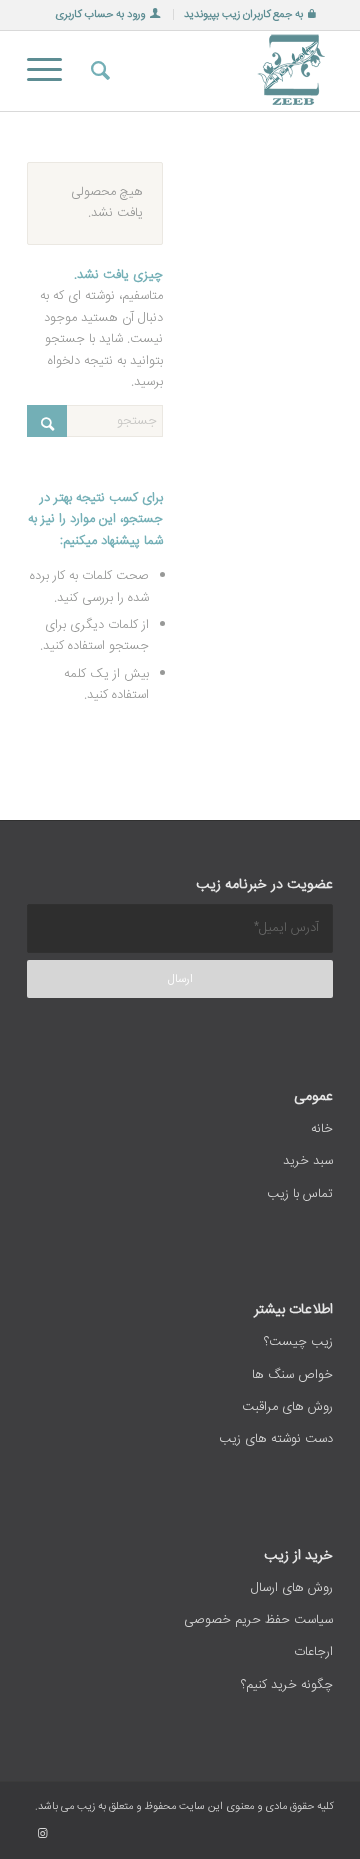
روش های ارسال (292, 1588)
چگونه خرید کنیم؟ (287, 1685)
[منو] (51, 71)
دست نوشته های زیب (276, 1439)
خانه (322, 1129)
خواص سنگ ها (292, 1375)
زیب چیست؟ (298, 1342)
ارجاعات (313, 1652)
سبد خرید (308, 1161)
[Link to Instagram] (42, 1834)
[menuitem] (249, 14)
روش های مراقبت (287, 1407)
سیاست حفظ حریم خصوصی (258, 1620)
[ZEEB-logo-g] (210, 71)
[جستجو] (97, 71)
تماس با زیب (300, 1194)
